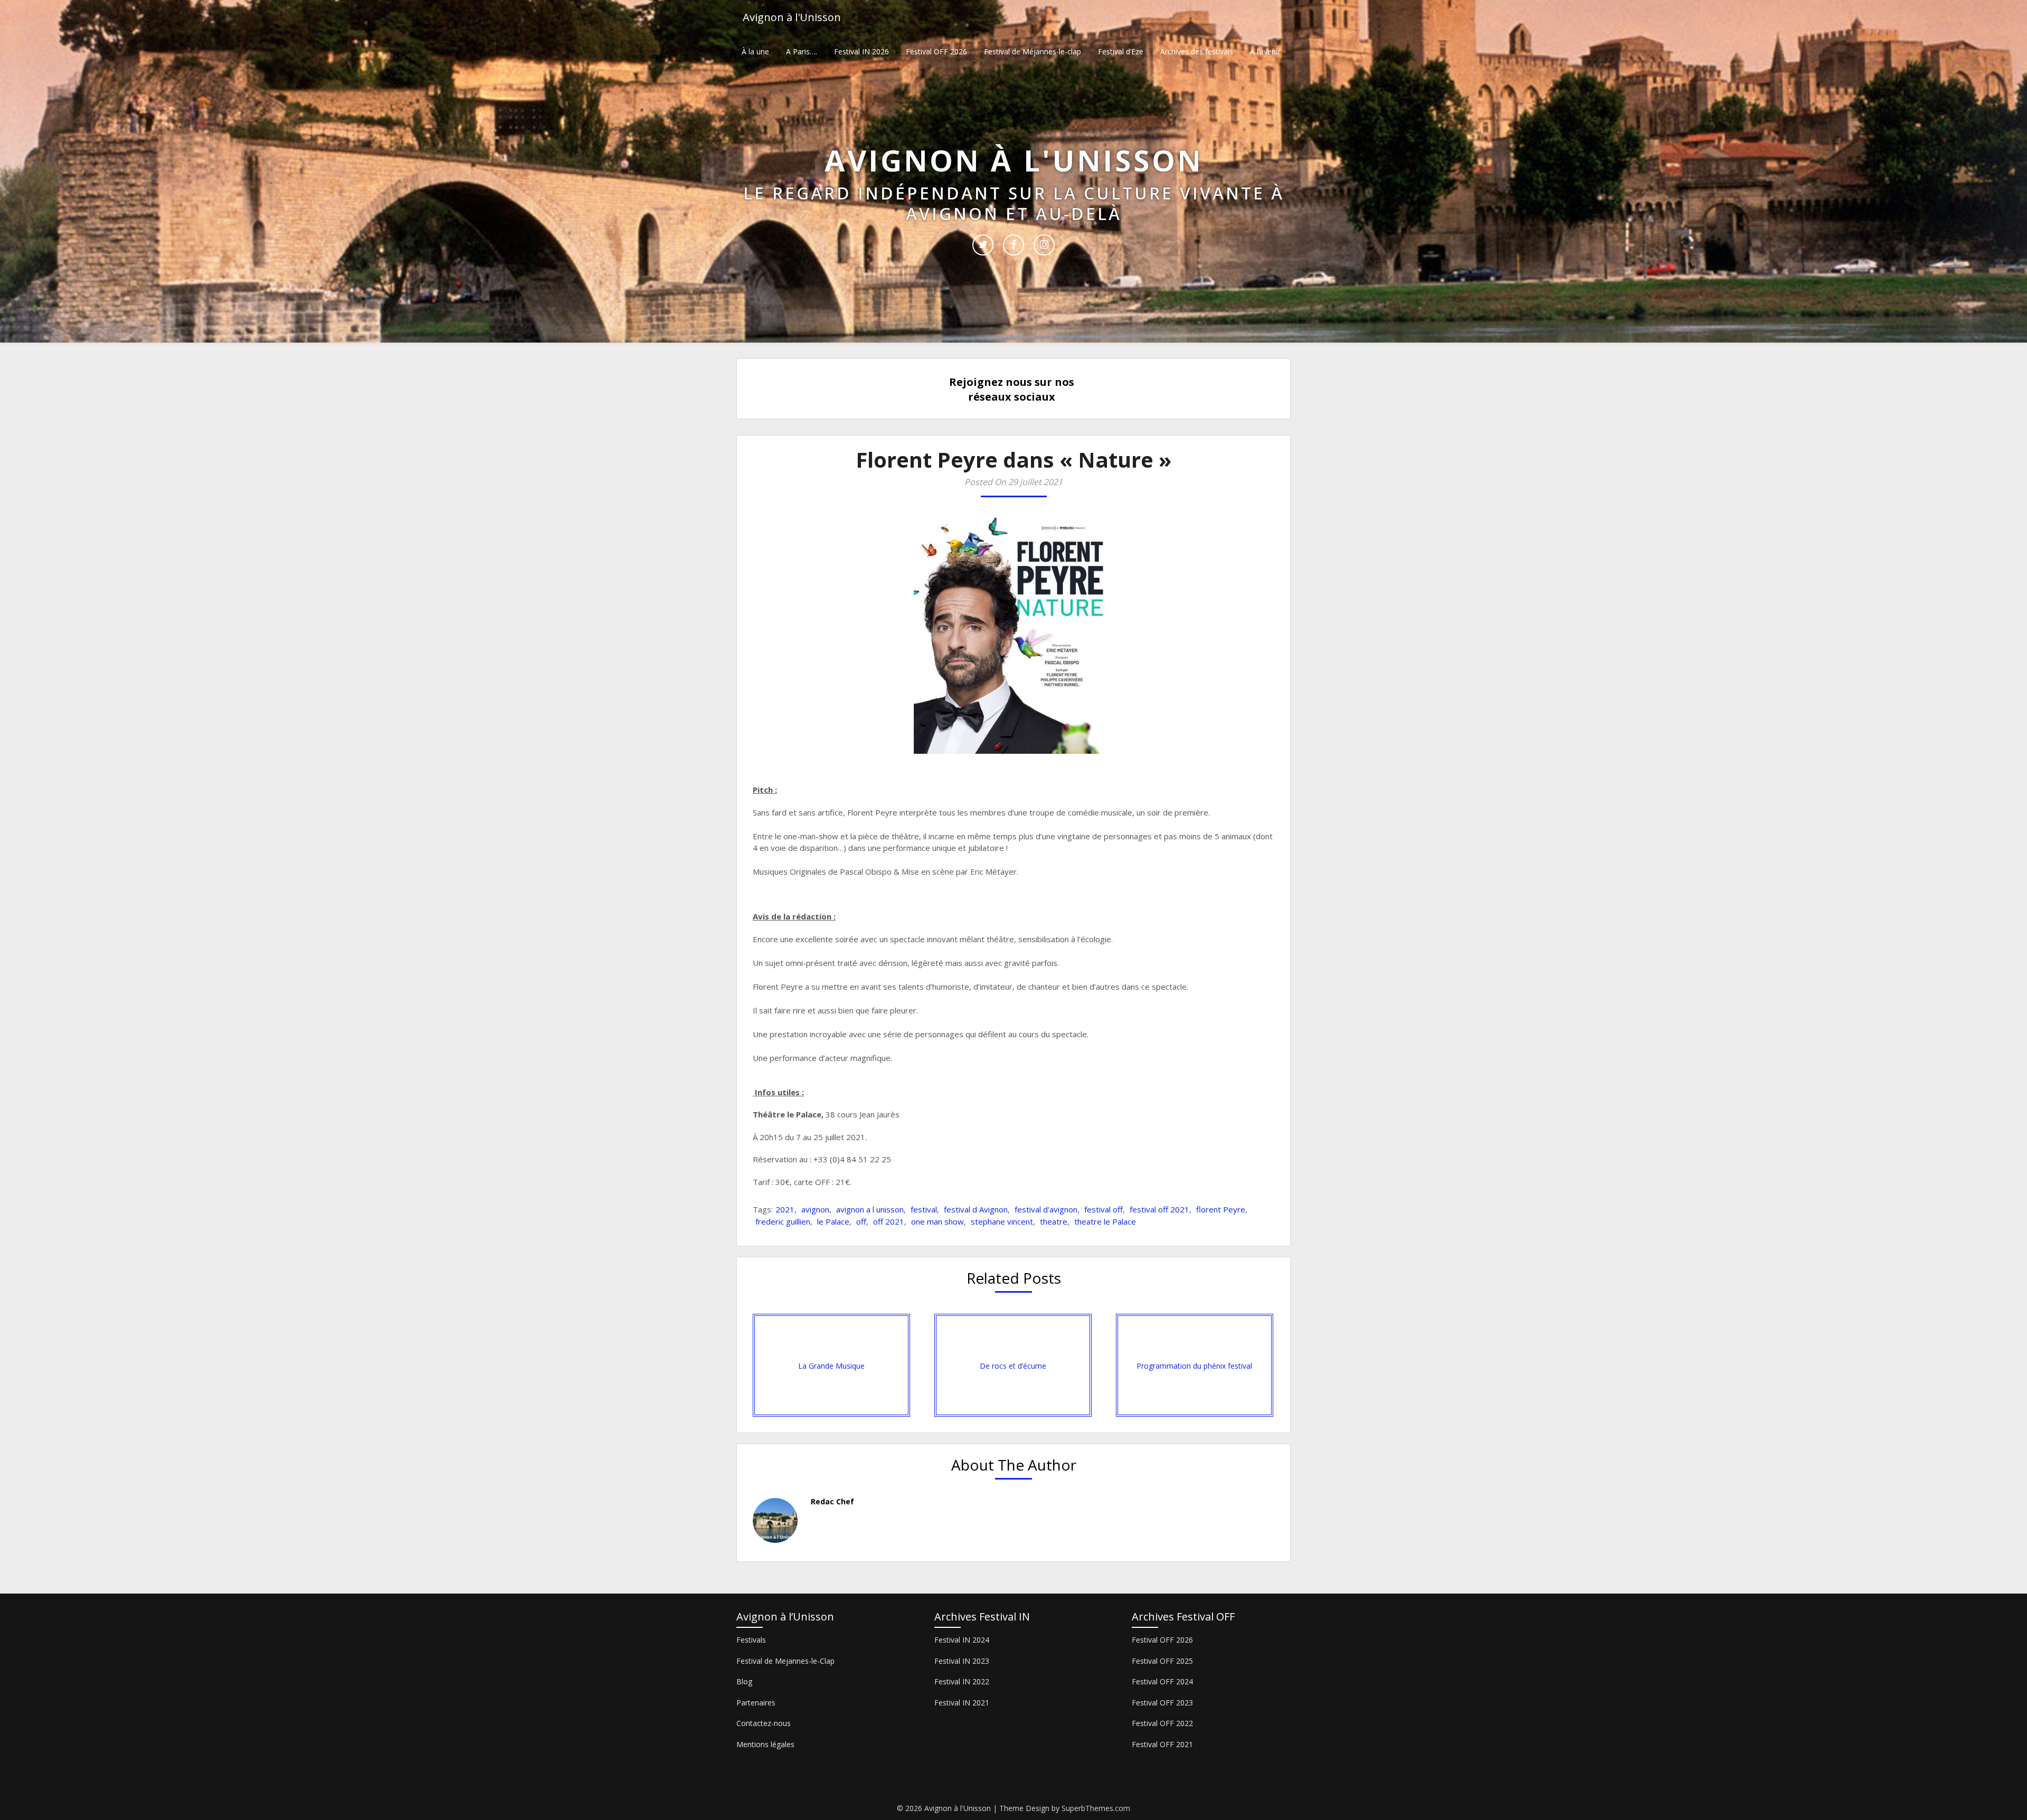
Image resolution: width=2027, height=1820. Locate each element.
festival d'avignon (1046, 1209)
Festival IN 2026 (861, 51)
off (861, 1221)
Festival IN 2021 (962, 1703)
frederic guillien (783, 1221)
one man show (937, 1221)
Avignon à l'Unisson (792, 17)
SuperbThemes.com (1096, 1808)
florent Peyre (1221, 1209)
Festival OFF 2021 (1162, 1744)
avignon (815, 1209)
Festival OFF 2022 (1162, 1723)
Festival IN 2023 (962, 1661)
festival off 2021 (1159, 1209)
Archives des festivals (1197, 51)
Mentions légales (765, 1744)
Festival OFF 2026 (936, 51)
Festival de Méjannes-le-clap (1033, 51)
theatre (1054, 1221)
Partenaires (756, 1703)
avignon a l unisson (870, 1209)
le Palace (833, 1221)
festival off (1104, 1209)
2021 (785, 1209)
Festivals (751, 1640)
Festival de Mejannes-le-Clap (785, 1661)
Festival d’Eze (1121, 51)
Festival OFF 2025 (1162, 1661)
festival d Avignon (976, 1209)
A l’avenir (1265, 51)
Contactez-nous (764, 1723)
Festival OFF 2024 (1162, 1681)
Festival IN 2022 (962, 1681)
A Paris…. (802, 51)
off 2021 (889, 1221)
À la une (755, 51)
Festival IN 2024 (962, 1640)
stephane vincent (1002, 1221)
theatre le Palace (1105, 1221)
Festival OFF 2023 (1162, 1703)
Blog (744, 1681)
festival (924, 1209)
